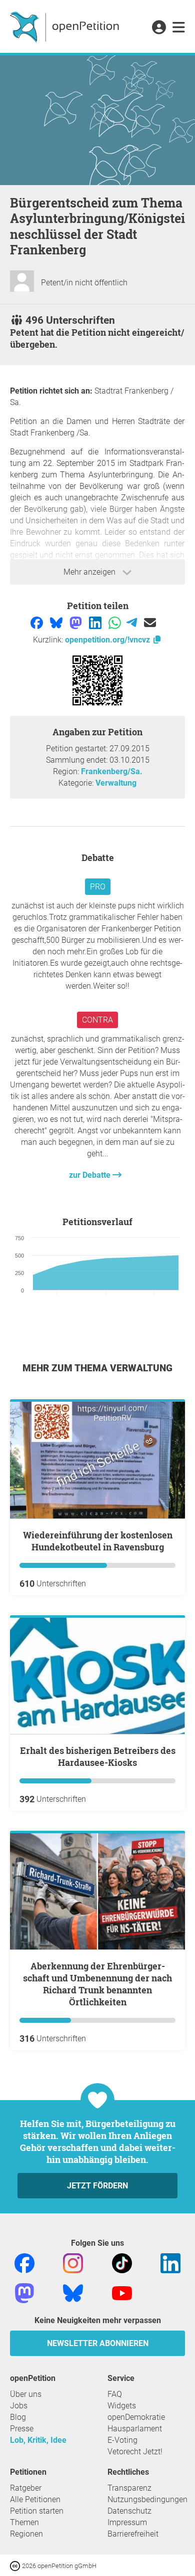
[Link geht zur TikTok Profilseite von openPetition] (122, 2262)
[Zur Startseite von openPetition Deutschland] (66, 26)
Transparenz (129, 2488)
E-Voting (122, 2440)
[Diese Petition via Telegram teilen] (133, 622)
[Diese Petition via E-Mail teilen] (150, 622)
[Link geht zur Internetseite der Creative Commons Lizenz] (16, 2565)
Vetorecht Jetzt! (135, 2452)
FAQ (115, 2394)
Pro (98, 887)
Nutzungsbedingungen (147, 2499)
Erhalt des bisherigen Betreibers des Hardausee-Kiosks (98, 1756)
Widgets (122, 2406)
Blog (18, 2417)
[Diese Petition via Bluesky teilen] (57, 622)
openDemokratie (136, 2417)
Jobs (19, 2406)
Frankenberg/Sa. (112, 771)
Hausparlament (135, 2429)
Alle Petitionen (35, 2499)
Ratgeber (26, 2488)
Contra (97, 1020)
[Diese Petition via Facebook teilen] (38, 622)
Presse (22, 2429)
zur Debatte (91, 1175)
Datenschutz (129, 2511)
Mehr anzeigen (90, 572)
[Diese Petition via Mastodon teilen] (77, 622)
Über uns (26, 2394)
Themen (24, 2522)
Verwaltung (116, 783)
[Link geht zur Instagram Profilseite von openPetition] (73, 2262)
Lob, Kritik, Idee (38, 2440)
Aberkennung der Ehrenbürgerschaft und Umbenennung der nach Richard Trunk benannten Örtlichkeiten (97, 1984)
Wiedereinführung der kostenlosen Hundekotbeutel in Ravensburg (98, 1541)
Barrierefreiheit (133, 2534)
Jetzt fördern (97, 2186)
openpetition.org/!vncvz (108, 640)
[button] (159, 28)
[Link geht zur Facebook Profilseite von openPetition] (24, 2262)
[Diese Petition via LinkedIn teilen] (96, 622)
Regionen (26, 2534)
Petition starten (37, 2511)
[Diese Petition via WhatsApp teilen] (116, 622)
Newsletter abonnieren (98, 2343)
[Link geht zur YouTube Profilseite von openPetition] (122, 2292)
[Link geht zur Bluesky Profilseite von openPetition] (73, 2292)
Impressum (127, 2522)
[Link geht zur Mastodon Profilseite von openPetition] (24, 2292)
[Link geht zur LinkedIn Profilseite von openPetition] (170, 2262)
